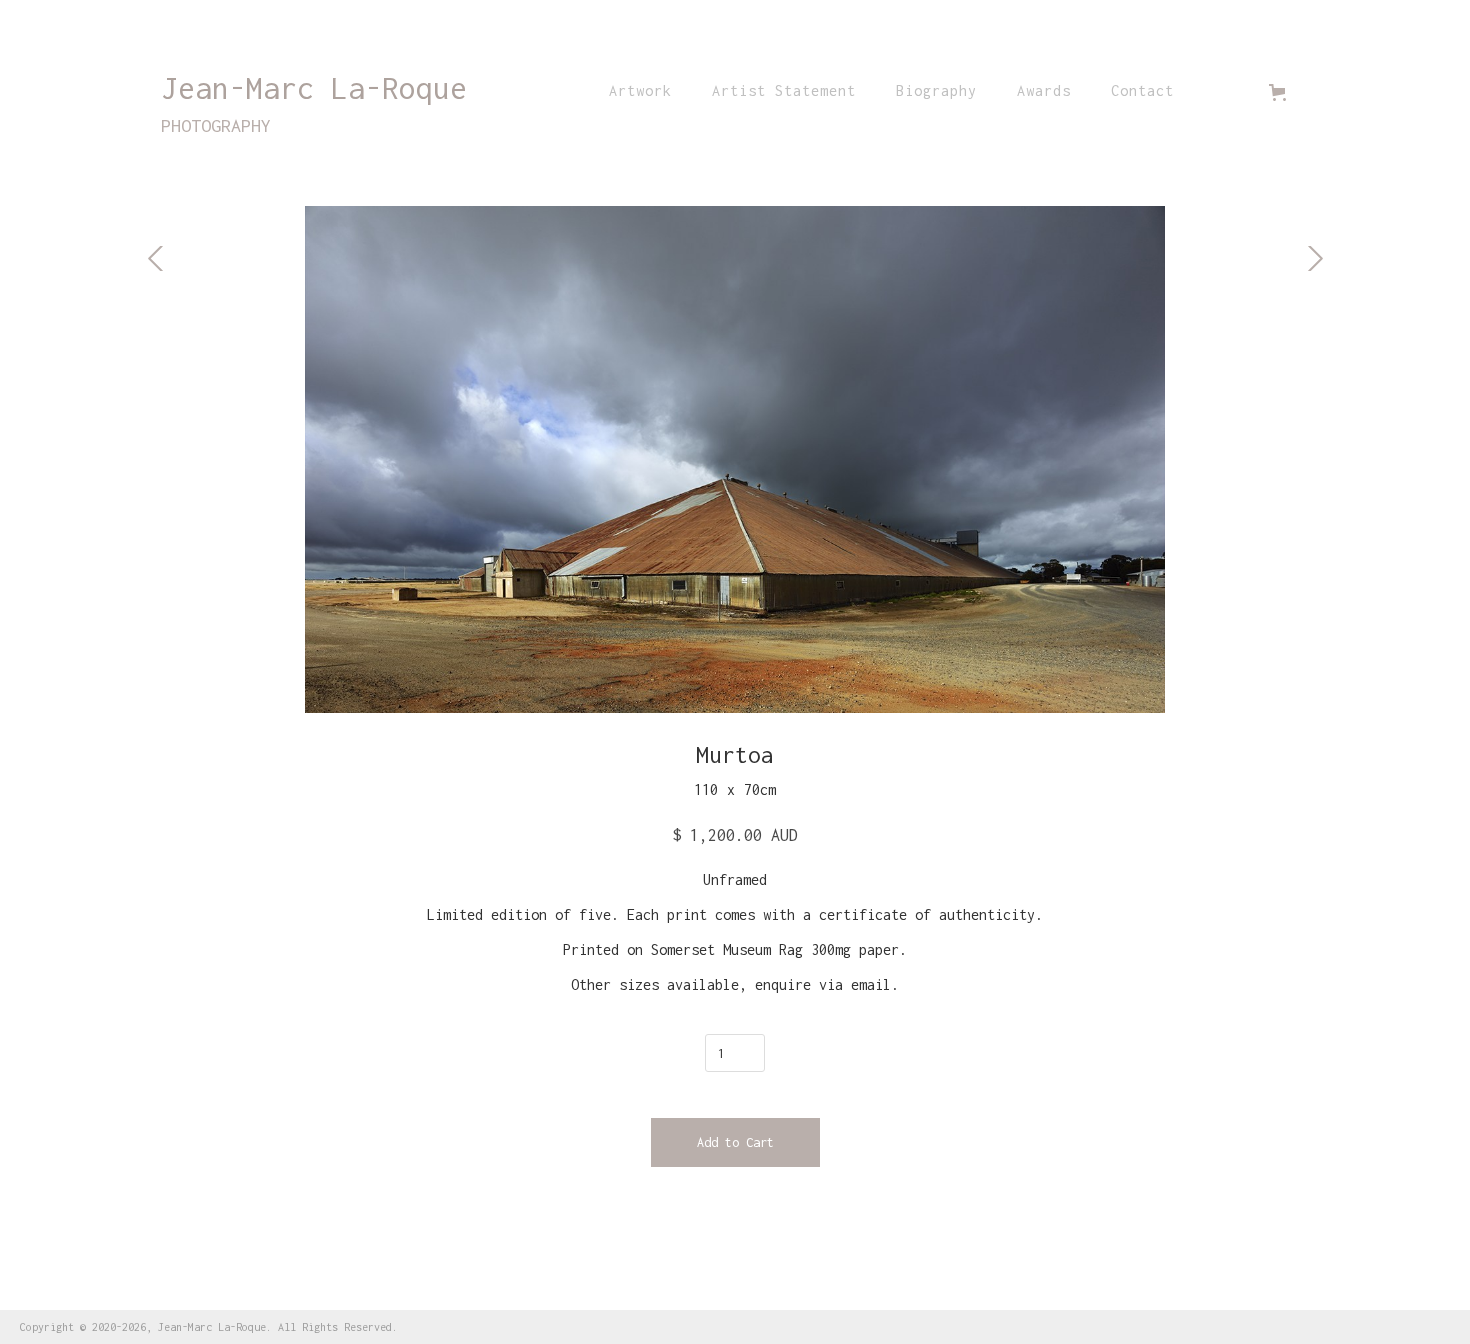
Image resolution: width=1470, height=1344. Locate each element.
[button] (1281, 92)
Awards (1044, 90)
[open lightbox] (735, 459)
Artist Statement (784, 90)
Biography (936, 90)
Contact (1142, 90)
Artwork (640, 90)
